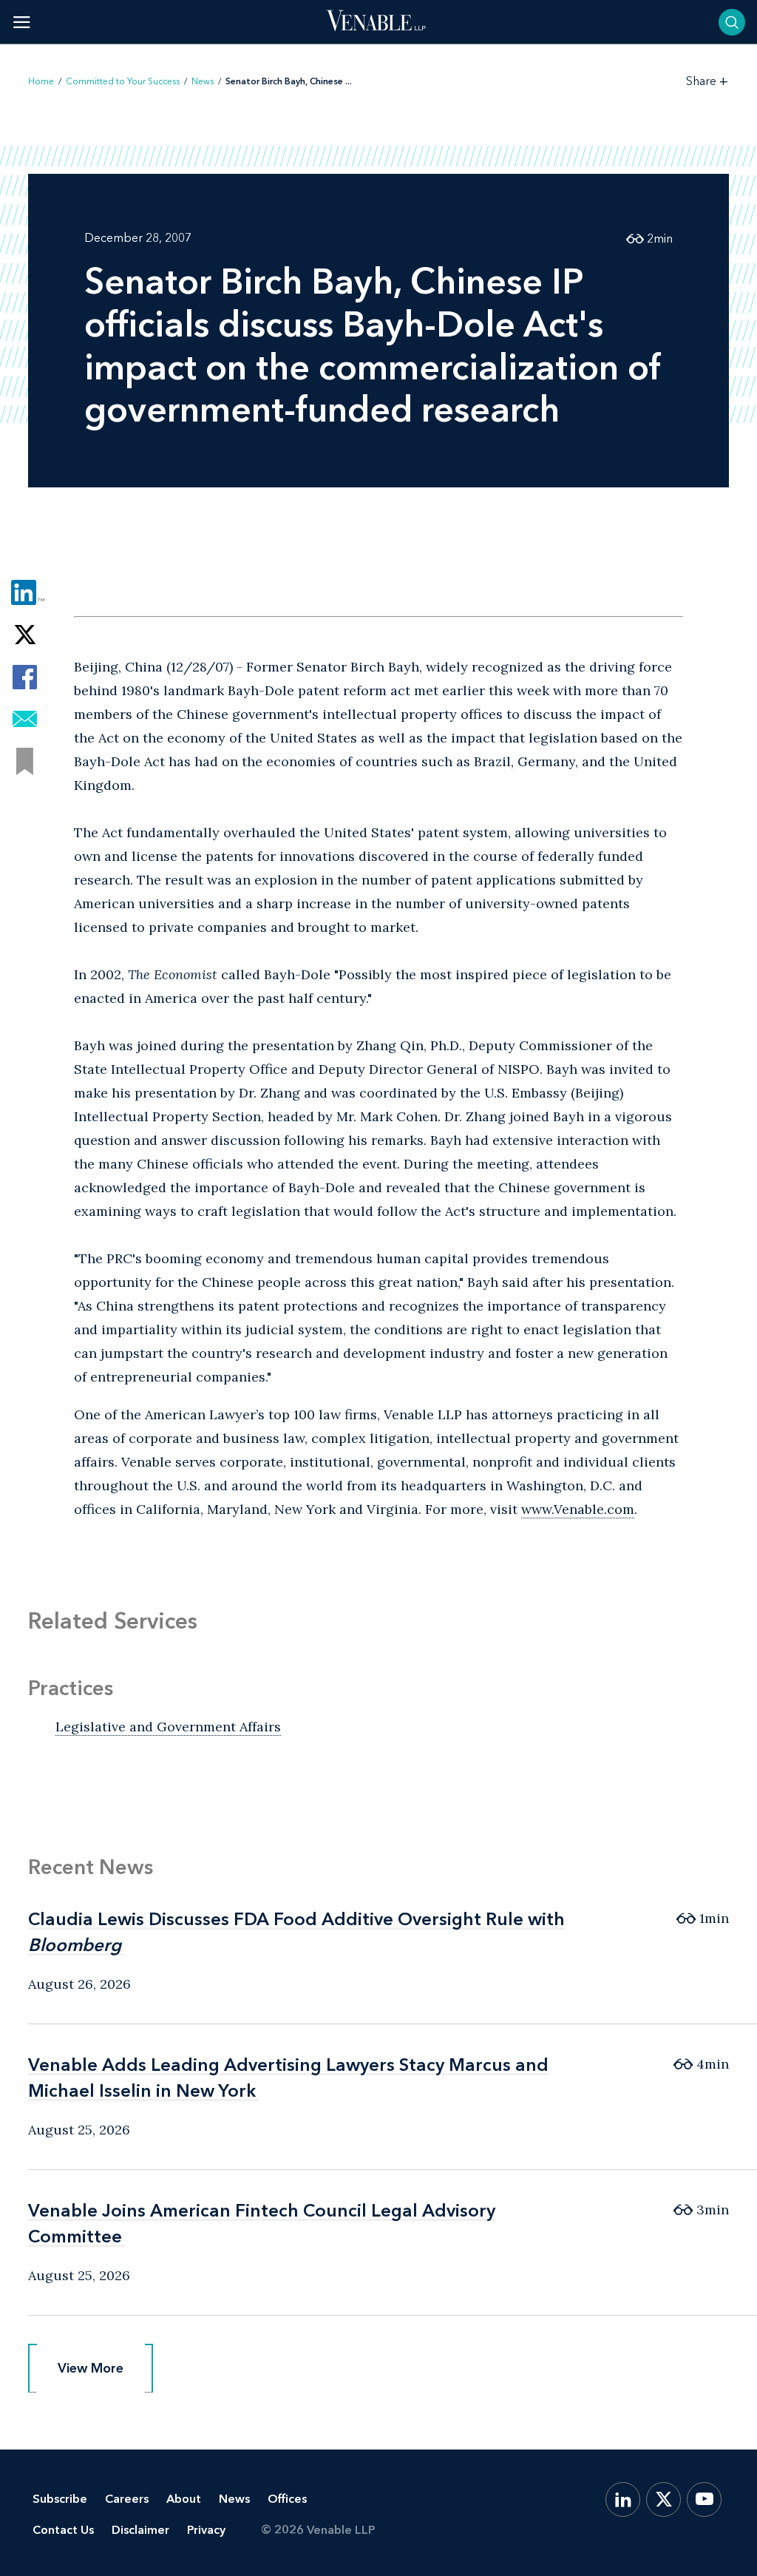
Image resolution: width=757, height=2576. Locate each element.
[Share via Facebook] (25, 677)
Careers (127, 2499)
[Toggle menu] (22, 22)
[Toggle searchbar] (732, 22)
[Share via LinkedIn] (25, 593)
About (184, 2499)
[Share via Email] (25, 719)
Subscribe (60, 2499)
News (203, 81)
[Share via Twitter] (25, 635)
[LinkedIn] (623, 2499)
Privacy (206, 2530)
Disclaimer (140, 2530)
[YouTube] (704, 2499)
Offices (287, 2499)
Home (41, 81)
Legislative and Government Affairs (168, 1727)
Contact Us (63, 2530)
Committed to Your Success (123, 81)
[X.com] (663, 2499)
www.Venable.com (578, 1509)
